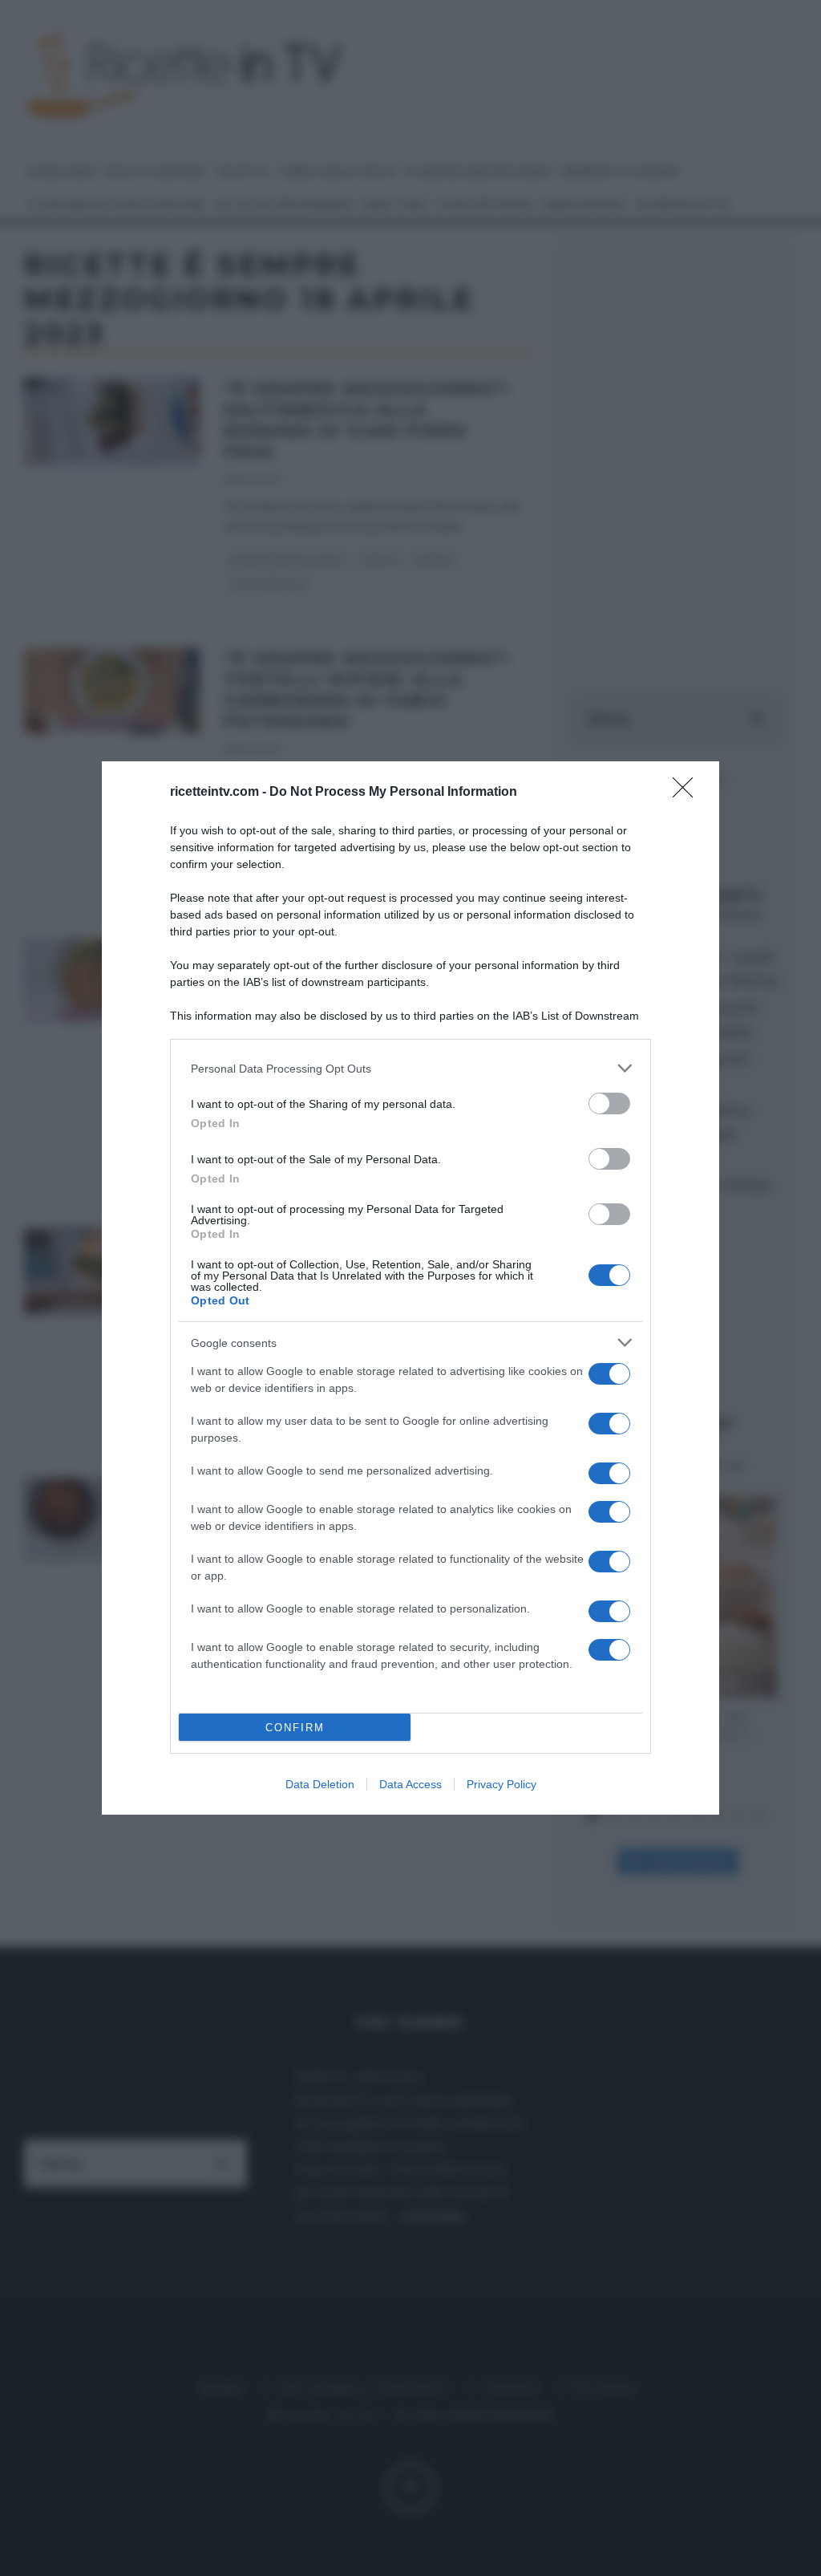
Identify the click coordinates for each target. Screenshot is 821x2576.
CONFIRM (295, 1728)
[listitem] (410, 1068)
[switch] (609, 1103)
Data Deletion (320, 1784)
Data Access (410, 1784)
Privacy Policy (501, 1784)
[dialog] (410, 1288)
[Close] (688, 793)
